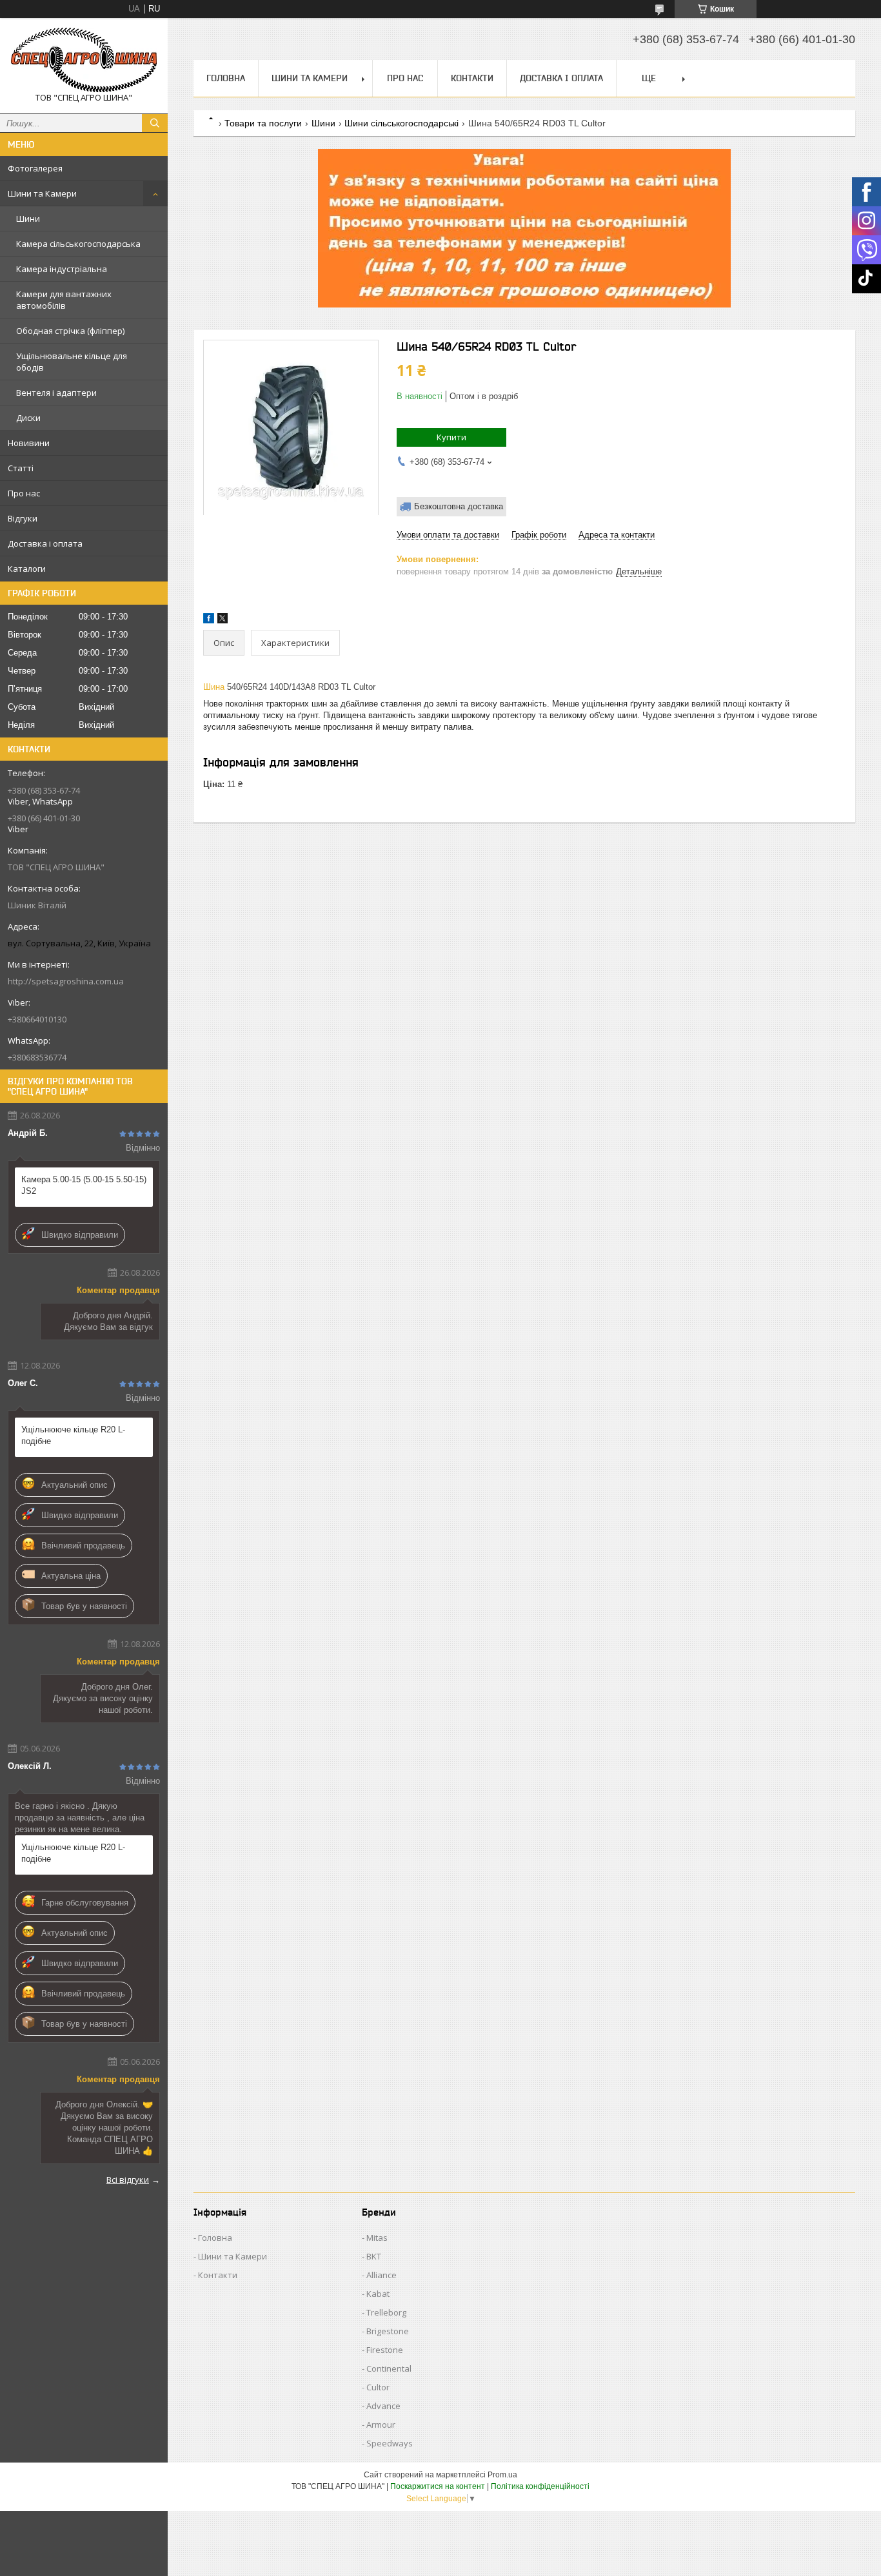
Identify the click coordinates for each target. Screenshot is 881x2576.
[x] (223, 620)
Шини (28, 219)
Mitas (377, 2238)
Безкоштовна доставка (459, 506)
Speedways (390, 2443)
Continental (389, 2368)
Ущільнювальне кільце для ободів (72, 362)
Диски (28, 418)
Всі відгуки (128, 2180)
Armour (381, 2425)
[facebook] (209, 620)
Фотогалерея (35, 168)
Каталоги (27, 569)
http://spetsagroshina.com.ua (66, 981)
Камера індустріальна (62, 269)
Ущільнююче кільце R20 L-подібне (73, 1435)
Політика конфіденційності (540, 2486)
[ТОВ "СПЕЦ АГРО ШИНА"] (84, 60)
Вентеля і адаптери (56, 393)
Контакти (472, 78)
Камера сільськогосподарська (78, 244)
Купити (451, 437)
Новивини (29, 443)
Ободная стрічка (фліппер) (70, 331)
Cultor (378, 2387)
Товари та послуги (263, 123)
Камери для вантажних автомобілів (64, 300)
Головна (226, 78)
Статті (21, 468)
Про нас (24, 493)
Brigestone (388, 2331)
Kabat (378, 2294)
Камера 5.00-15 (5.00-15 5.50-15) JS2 (84, 1185)
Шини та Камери (42, 193)
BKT (374, 2256)
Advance (383, 2406)
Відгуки (23, 518)
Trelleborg (386, 2312)
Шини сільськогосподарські (401, 123)
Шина (214, 687)
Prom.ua (502, 2475)
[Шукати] (155, 123)
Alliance (381, 2275)
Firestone (385, 2350)
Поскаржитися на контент (438, 2486)
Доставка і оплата (45, 543)
